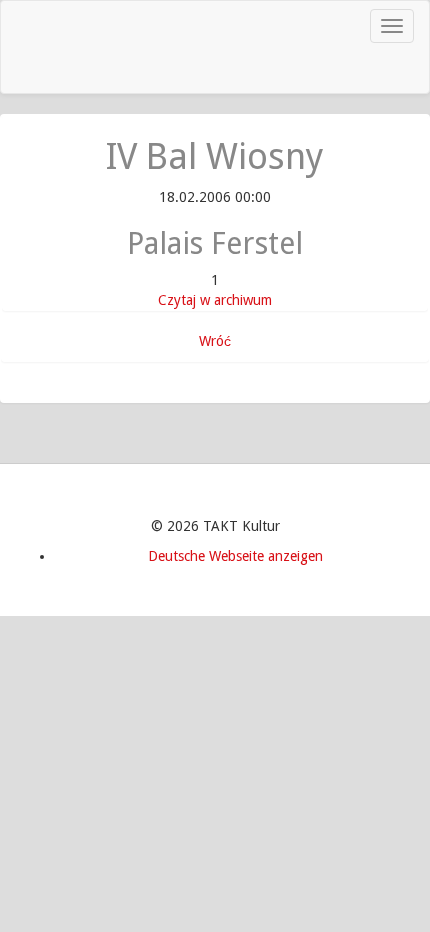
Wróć (215, 341)
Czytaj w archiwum (215, 300)
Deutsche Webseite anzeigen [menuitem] (235, 556)
